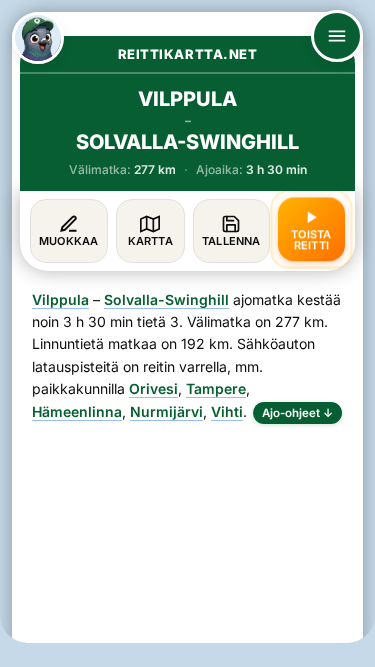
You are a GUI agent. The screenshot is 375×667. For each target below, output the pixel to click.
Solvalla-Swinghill (166, 299)
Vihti (227, 411)
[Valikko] (337, 36)
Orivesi (153, 388)
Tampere (216, 388)
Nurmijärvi (166, 411)
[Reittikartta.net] (38, 38)
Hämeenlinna (77, 411)
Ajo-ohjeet (297, 413)
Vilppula (60, 299)
